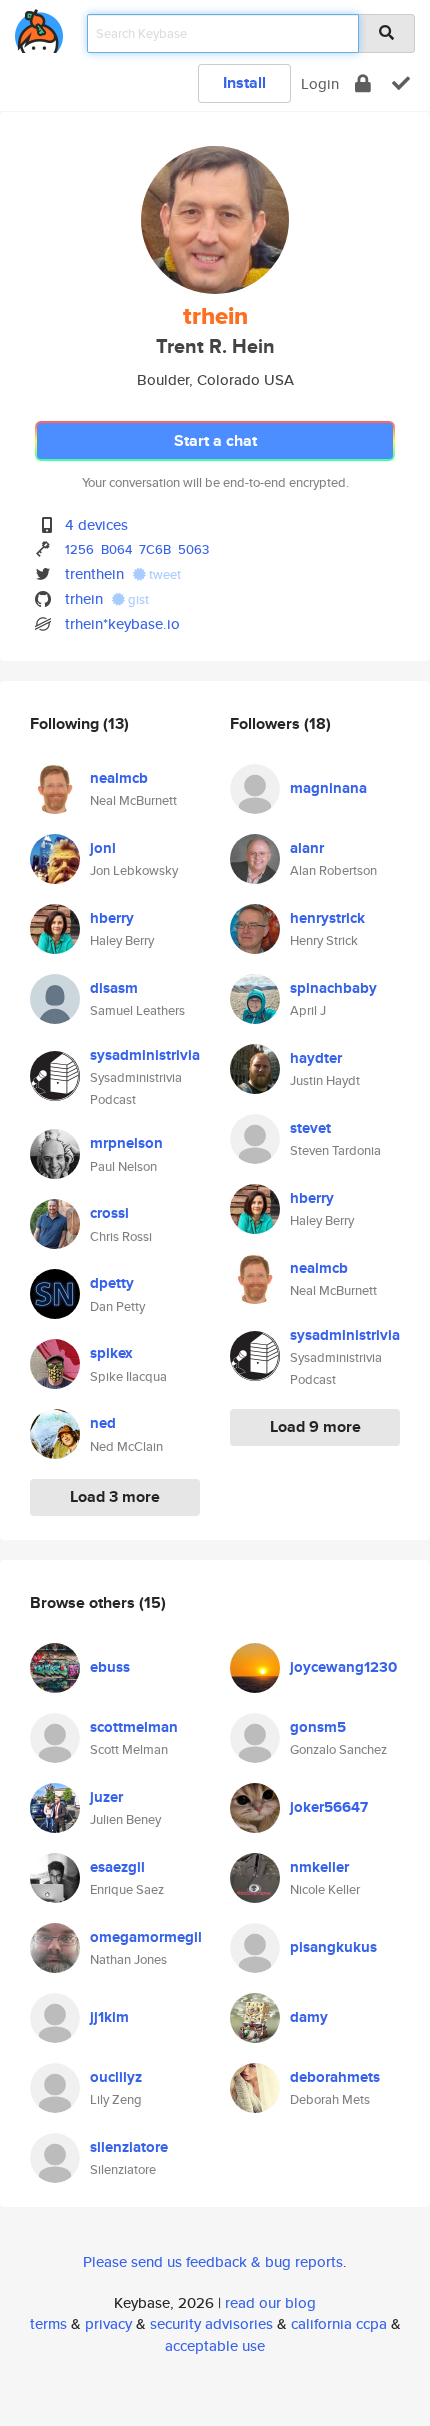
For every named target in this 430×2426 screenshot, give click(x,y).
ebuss (110, 1667)
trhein (84, 598)
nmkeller (319, 1867)
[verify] (401, 83)
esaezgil (117, 1867)
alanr (307, 848)
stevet (310, 1128)
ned (103, 1423)
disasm (114, 988)
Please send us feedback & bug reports (213, 2261)
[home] (39, 27)
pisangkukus (333, 1947)
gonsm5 (318, 1727)
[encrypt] (363, 83)
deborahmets (335, 2077)
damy (309, 2017)
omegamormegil (146, 1937)
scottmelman (134, 1727)
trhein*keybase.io (122, 623)
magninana (328, 788)
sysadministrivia (145, 1055)
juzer (106, 1797)
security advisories (211, 2323)
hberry (112, 918)
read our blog (270, 2302)
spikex (111, 1353)
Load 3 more (115, 1496)
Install (244, 82)
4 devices (96, 524)
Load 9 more (315, 1426)
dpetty (112, 1283)
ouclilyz (116, 2077)
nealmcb (119, 778)
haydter (316, 1058)
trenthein (94, 573)
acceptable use (215, 2345)
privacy (108, 2323)
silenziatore (129, 2147)
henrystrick (327, 918)
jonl (103, 848)
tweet (163, 574)
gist (137, 599)
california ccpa (339, 2323)
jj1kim (109, 2017)
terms (48, 2323)
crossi (109, 1213)
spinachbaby (333, 988)
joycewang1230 (343, 1667)
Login (320, 83)
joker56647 (329, 1807)
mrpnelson (126, 1143)
